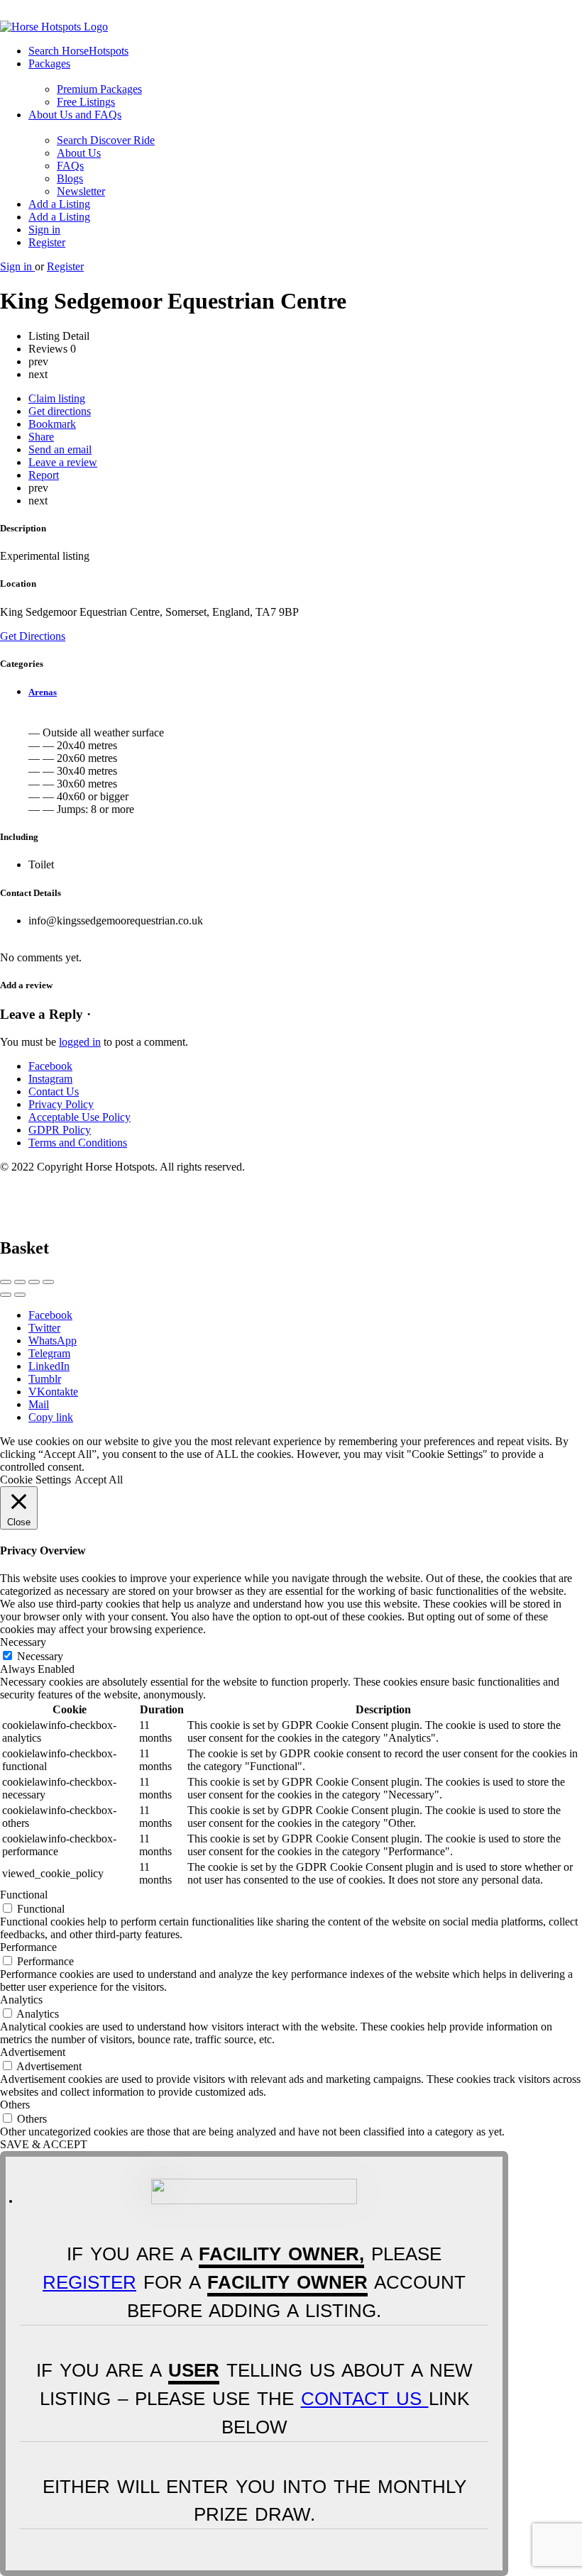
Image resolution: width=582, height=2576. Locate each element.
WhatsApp (53, 1340)
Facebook (50, 1066)
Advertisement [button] (33, 2052)
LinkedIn (49, 1366)
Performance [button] (28, 1947)
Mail (39, 1404)
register (89, 2282)
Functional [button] (24, 1895)
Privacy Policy (61, 1104)
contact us (365, 2399)
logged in (80, 1042)
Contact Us (54, 1091)
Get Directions (33, 636)
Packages (49, 63)
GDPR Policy (60, 1130)
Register (47, 242)
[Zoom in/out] (48, 1282)
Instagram (50, 1079)
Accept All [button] (99, 1480)
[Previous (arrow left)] (6, 1295)
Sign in (44, 230)
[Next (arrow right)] (20, 1295)
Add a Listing (59, 204)
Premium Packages (99, 89)
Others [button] (15, 2105)
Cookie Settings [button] (35, 1480)
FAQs (70, 166)
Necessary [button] (23, 1642)
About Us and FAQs (75, 115)
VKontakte (53, 1392)
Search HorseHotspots (78, 51)
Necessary (40, 1656)
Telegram (49, 1353)
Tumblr (45, 1379)
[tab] (305, 692)
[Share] (20, 1282)
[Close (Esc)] (6, 1282)
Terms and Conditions (78, 1143)
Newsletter (81, 191)
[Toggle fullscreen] (34, 1282)
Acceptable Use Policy (79, 1117)
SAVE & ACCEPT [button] (44, 2144)
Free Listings (86, 102)
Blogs (70, 178)
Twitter (44, 1328)
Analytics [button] (21, 2000)
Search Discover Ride (106, 140)
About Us (79, 153)
